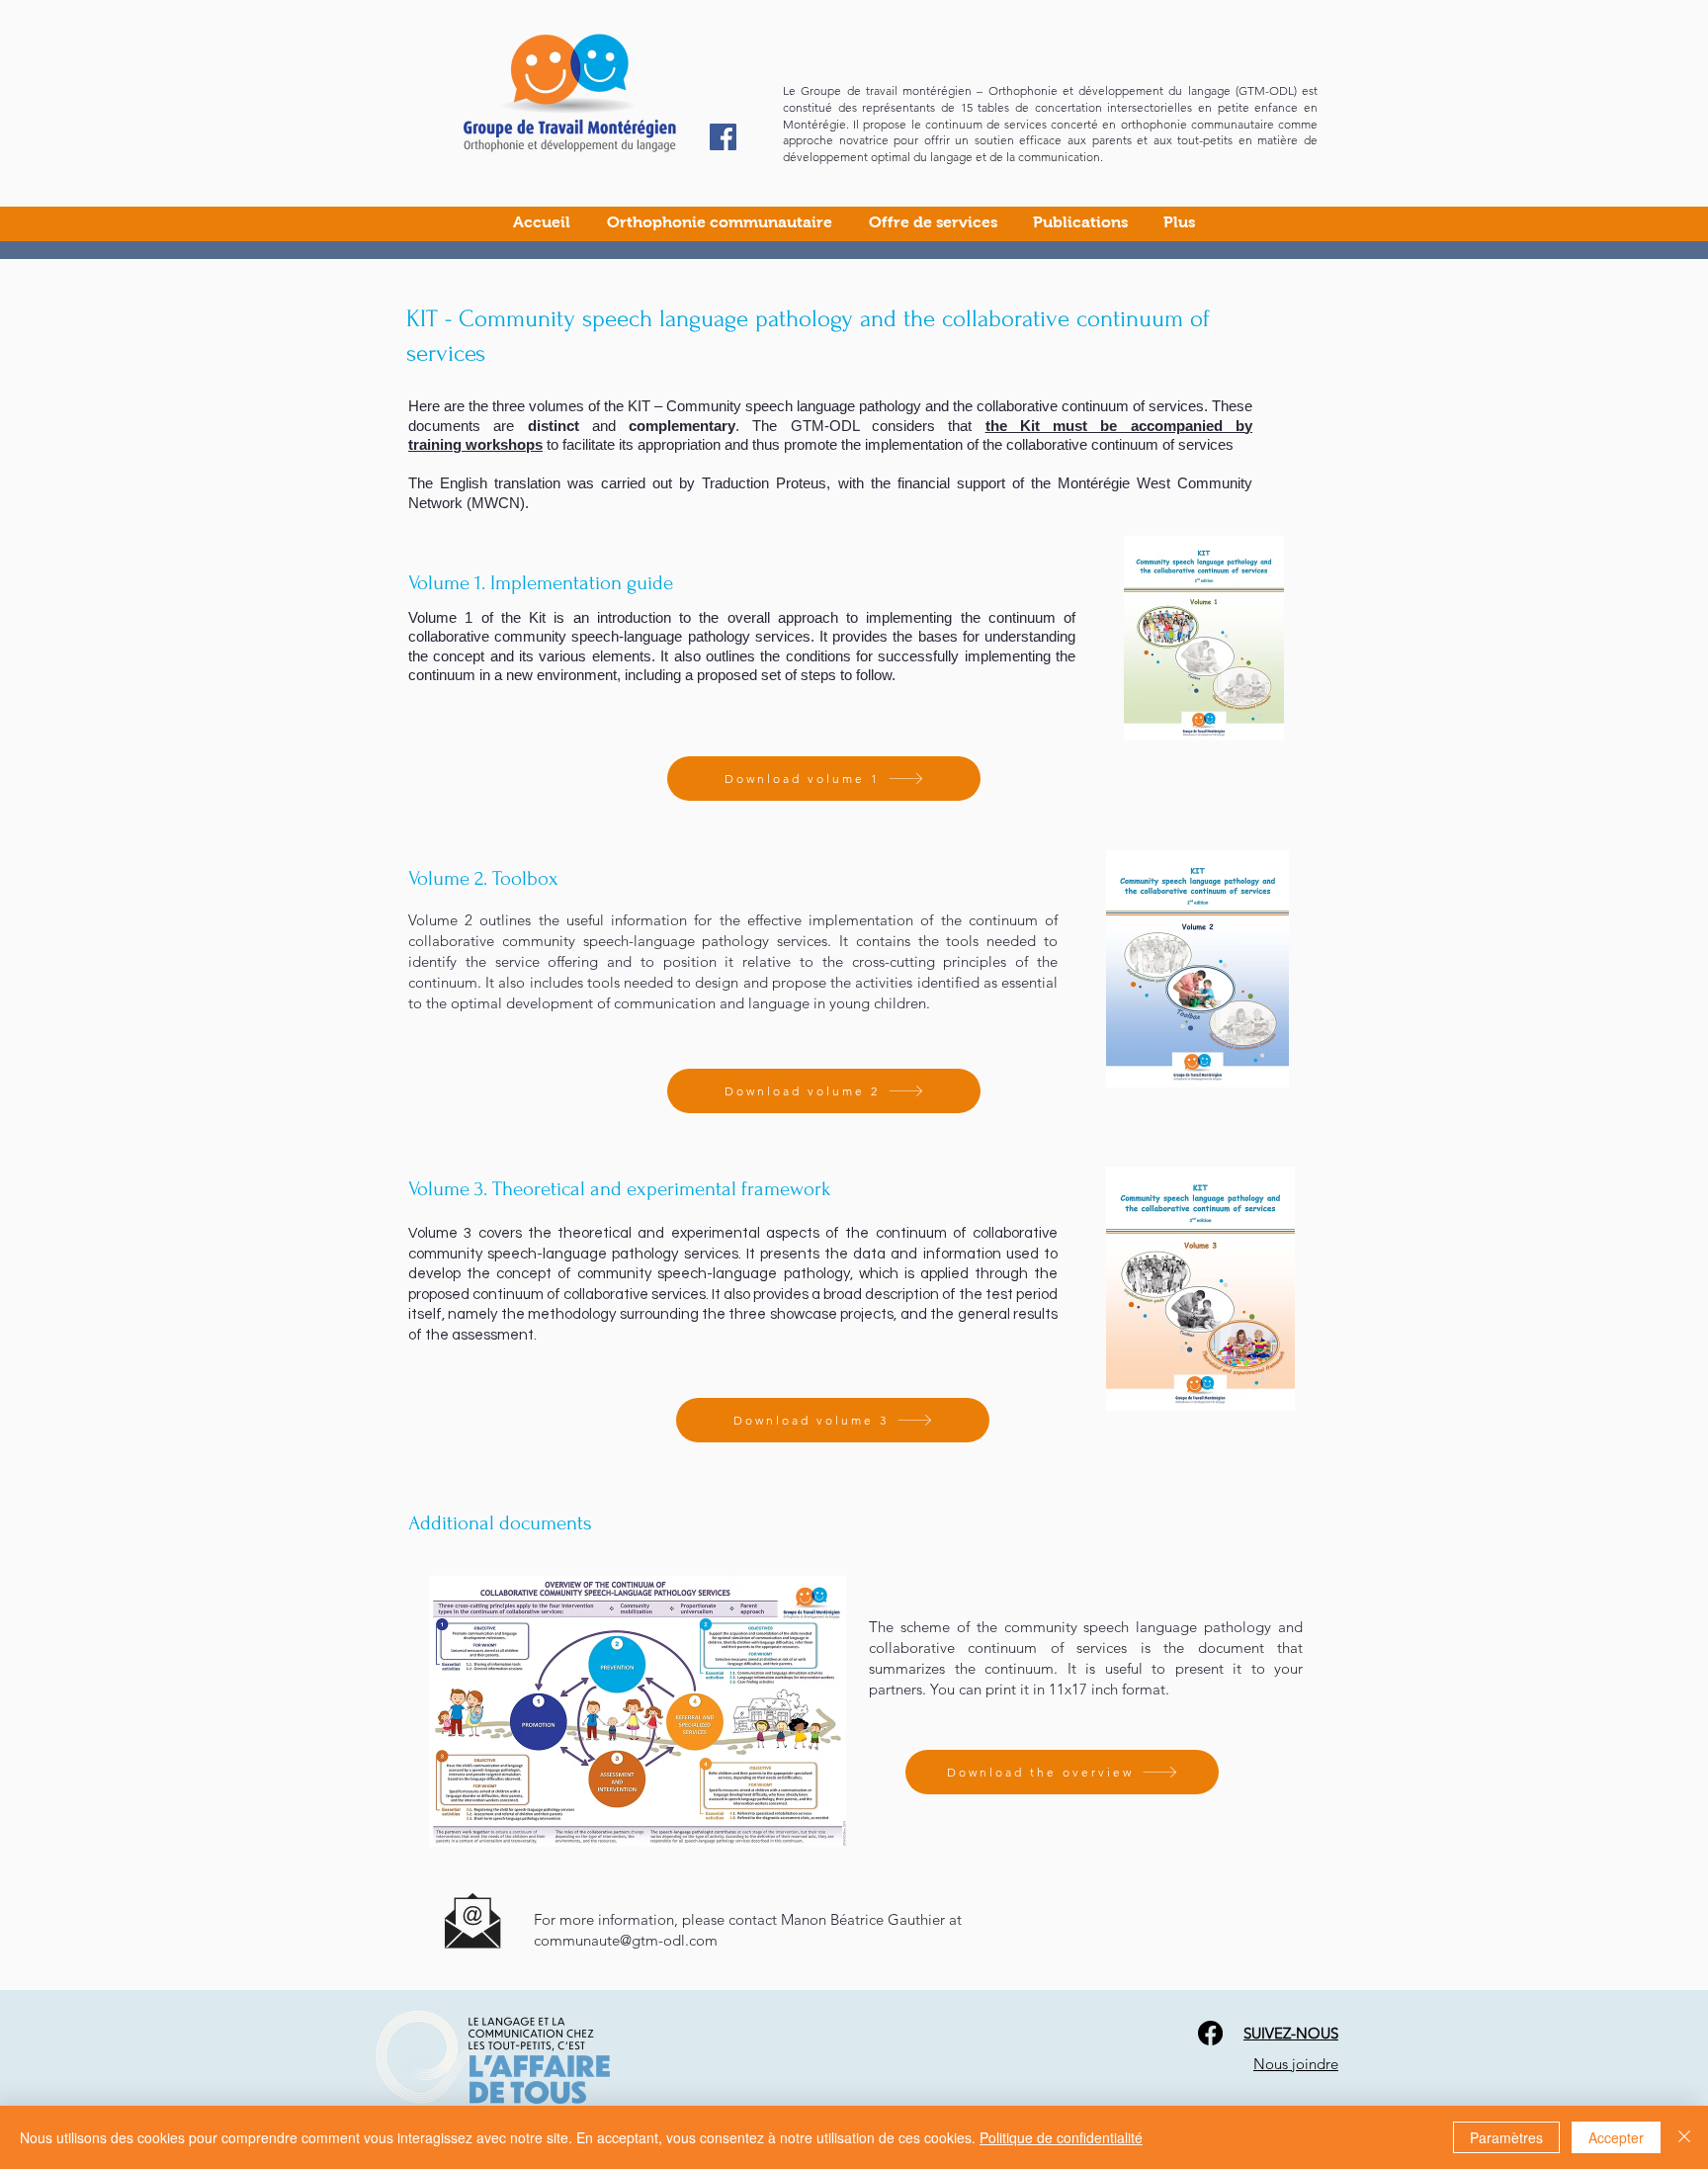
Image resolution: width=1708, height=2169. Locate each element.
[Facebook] (723, 137)
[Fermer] (1684, 2137)
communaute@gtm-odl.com (626, 1940)
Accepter (1616, 2137)
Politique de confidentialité (1061, 2137)
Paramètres (1506, 2137)
